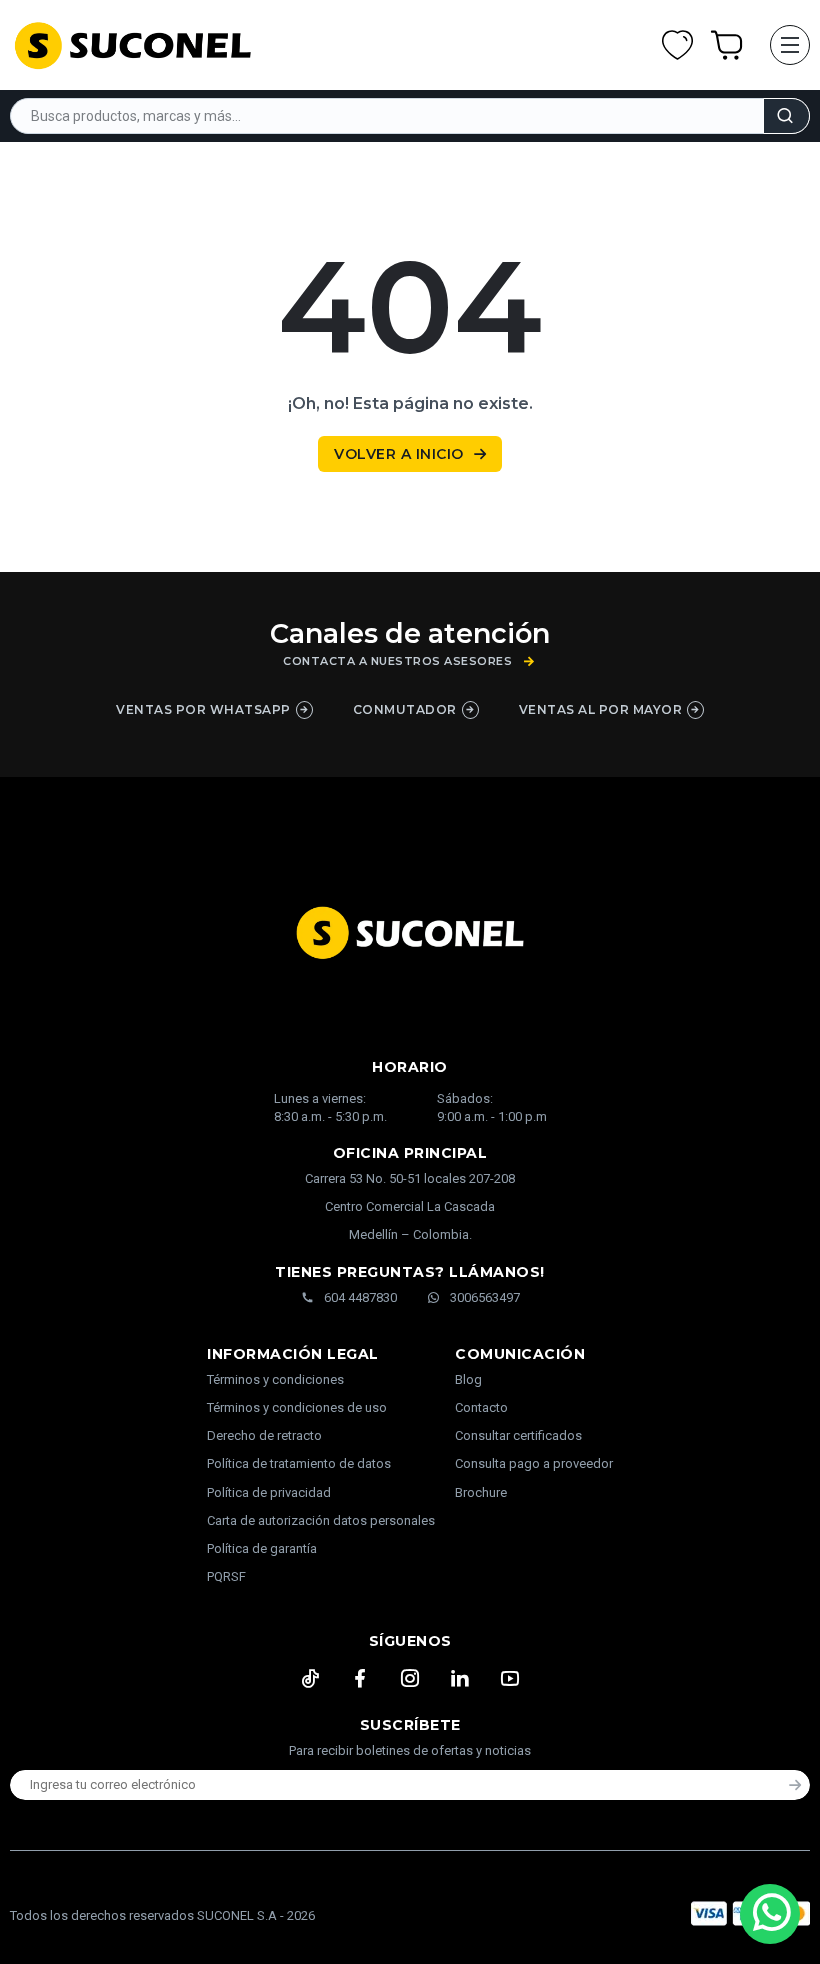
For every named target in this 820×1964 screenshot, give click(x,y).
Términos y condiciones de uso (297, 1407)
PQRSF (226, 1576)
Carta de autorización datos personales (321, 1520)
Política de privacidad (269, 1492)
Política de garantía (262, 1548)
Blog (468, 1379)
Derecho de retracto (264, 1435)
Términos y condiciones (275, 1379)
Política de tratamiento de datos (299, 1463)
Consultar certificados (518, 1435)
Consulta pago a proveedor (534, 1463)
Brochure (481, 1492)
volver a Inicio (399, 454)
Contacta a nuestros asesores (397, 661)
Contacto (481, 1407)
